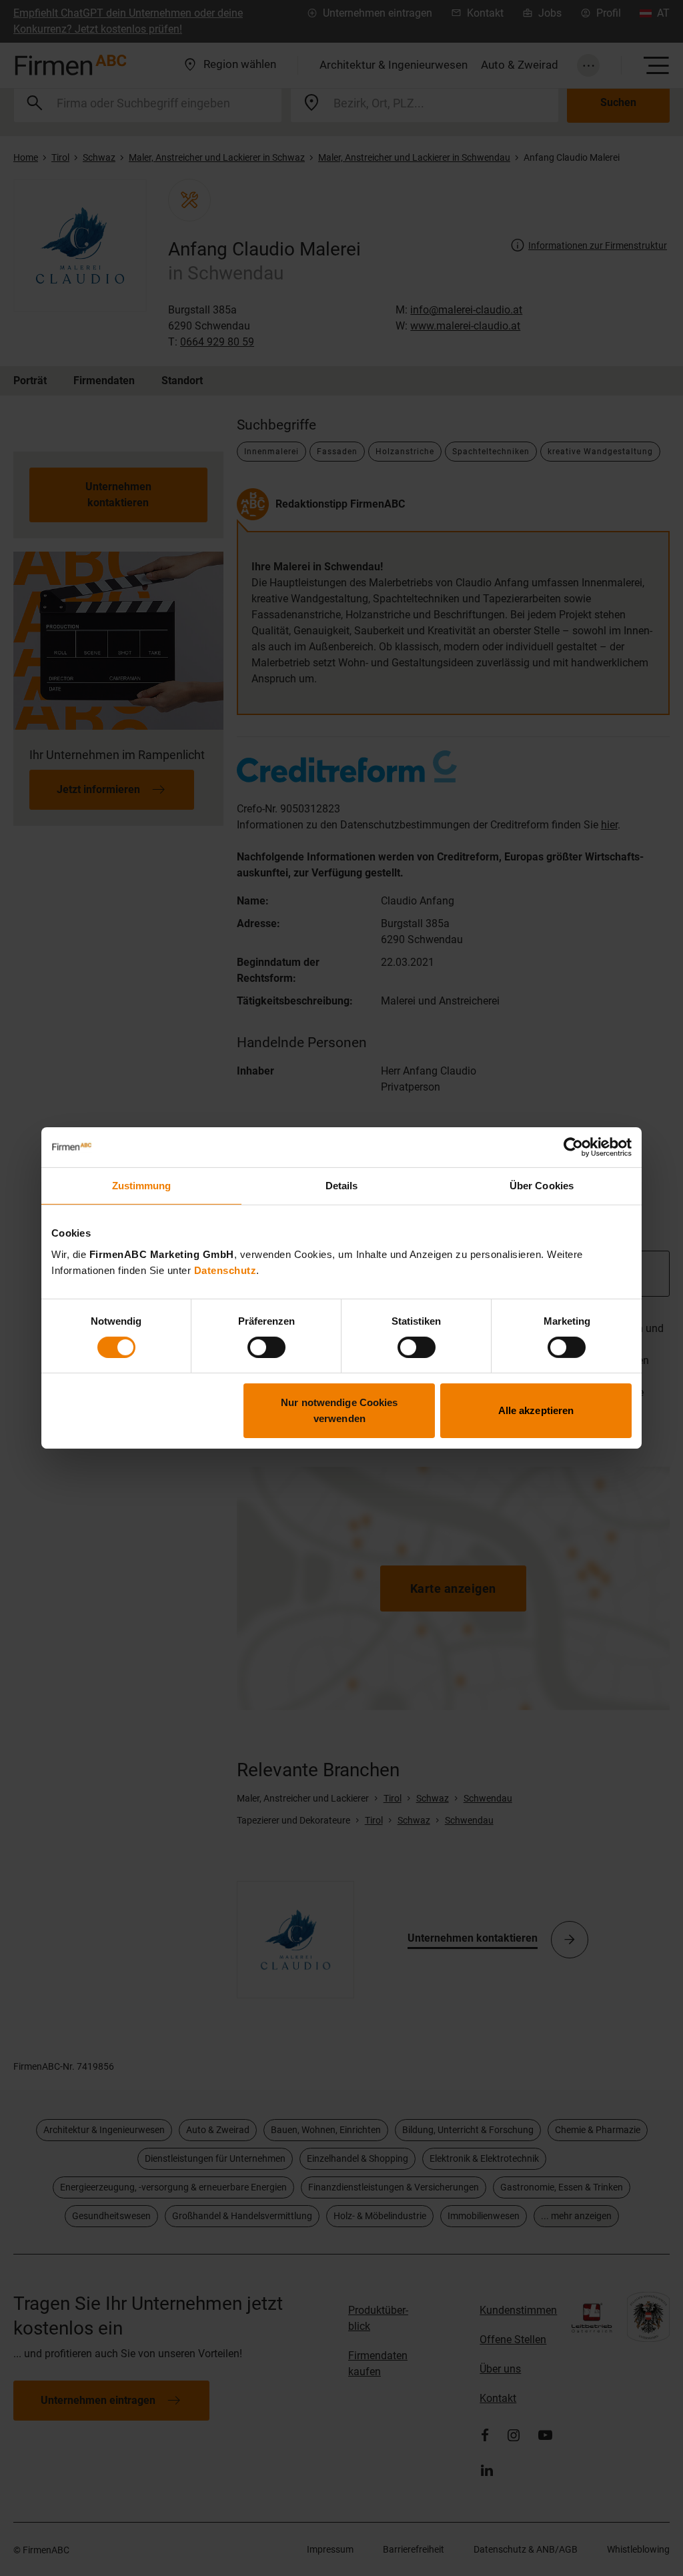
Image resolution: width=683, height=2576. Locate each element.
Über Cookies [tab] (542, 1186)
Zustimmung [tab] (142, 1186)
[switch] (266, 1347)
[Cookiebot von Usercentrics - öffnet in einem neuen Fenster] (573, 1147)
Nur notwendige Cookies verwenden (339, 1410)
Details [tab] (342, 1186)
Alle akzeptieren (536, 1410)
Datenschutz (225, 1270)
